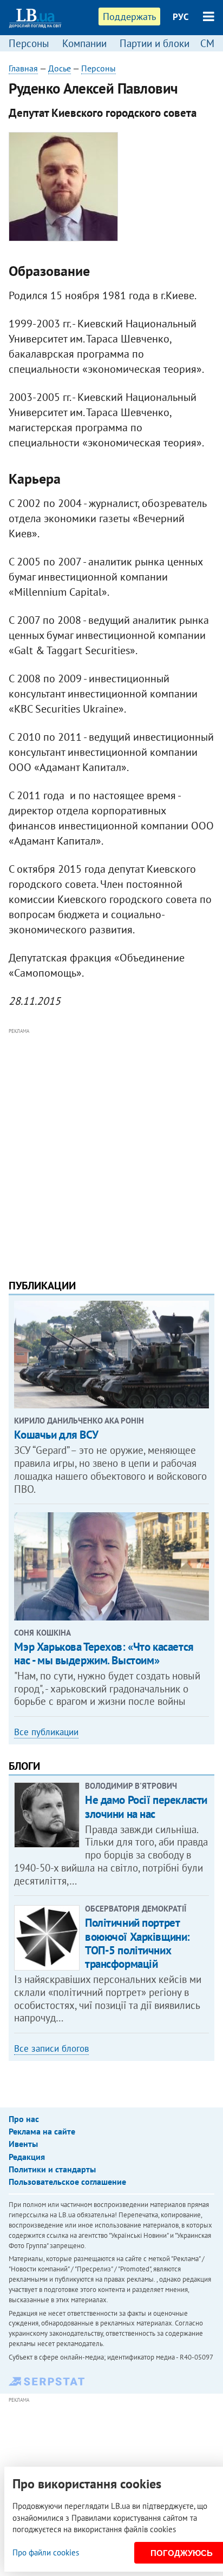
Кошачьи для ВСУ (56, 1435)
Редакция (27, 2157)
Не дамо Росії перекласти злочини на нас (146, 1807)
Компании (84, 43)
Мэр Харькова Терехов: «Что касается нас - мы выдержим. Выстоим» (104, 1653)
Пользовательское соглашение (67, 2182)
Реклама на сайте (42, 2131)
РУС (181, 17)
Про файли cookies (46, 2552)
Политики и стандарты (52, 2169)
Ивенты (23, 2144)
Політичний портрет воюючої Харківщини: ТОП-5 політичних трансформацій (137, 1943)
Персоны (29, 43)
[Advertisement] (111, 1149)
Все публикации (46, 1732)
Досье (60, 68)
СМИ (211, 43)
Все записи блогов (51, 2048)
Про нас (24, 2119)
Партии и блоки (155, 43)
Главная (23, 68)
